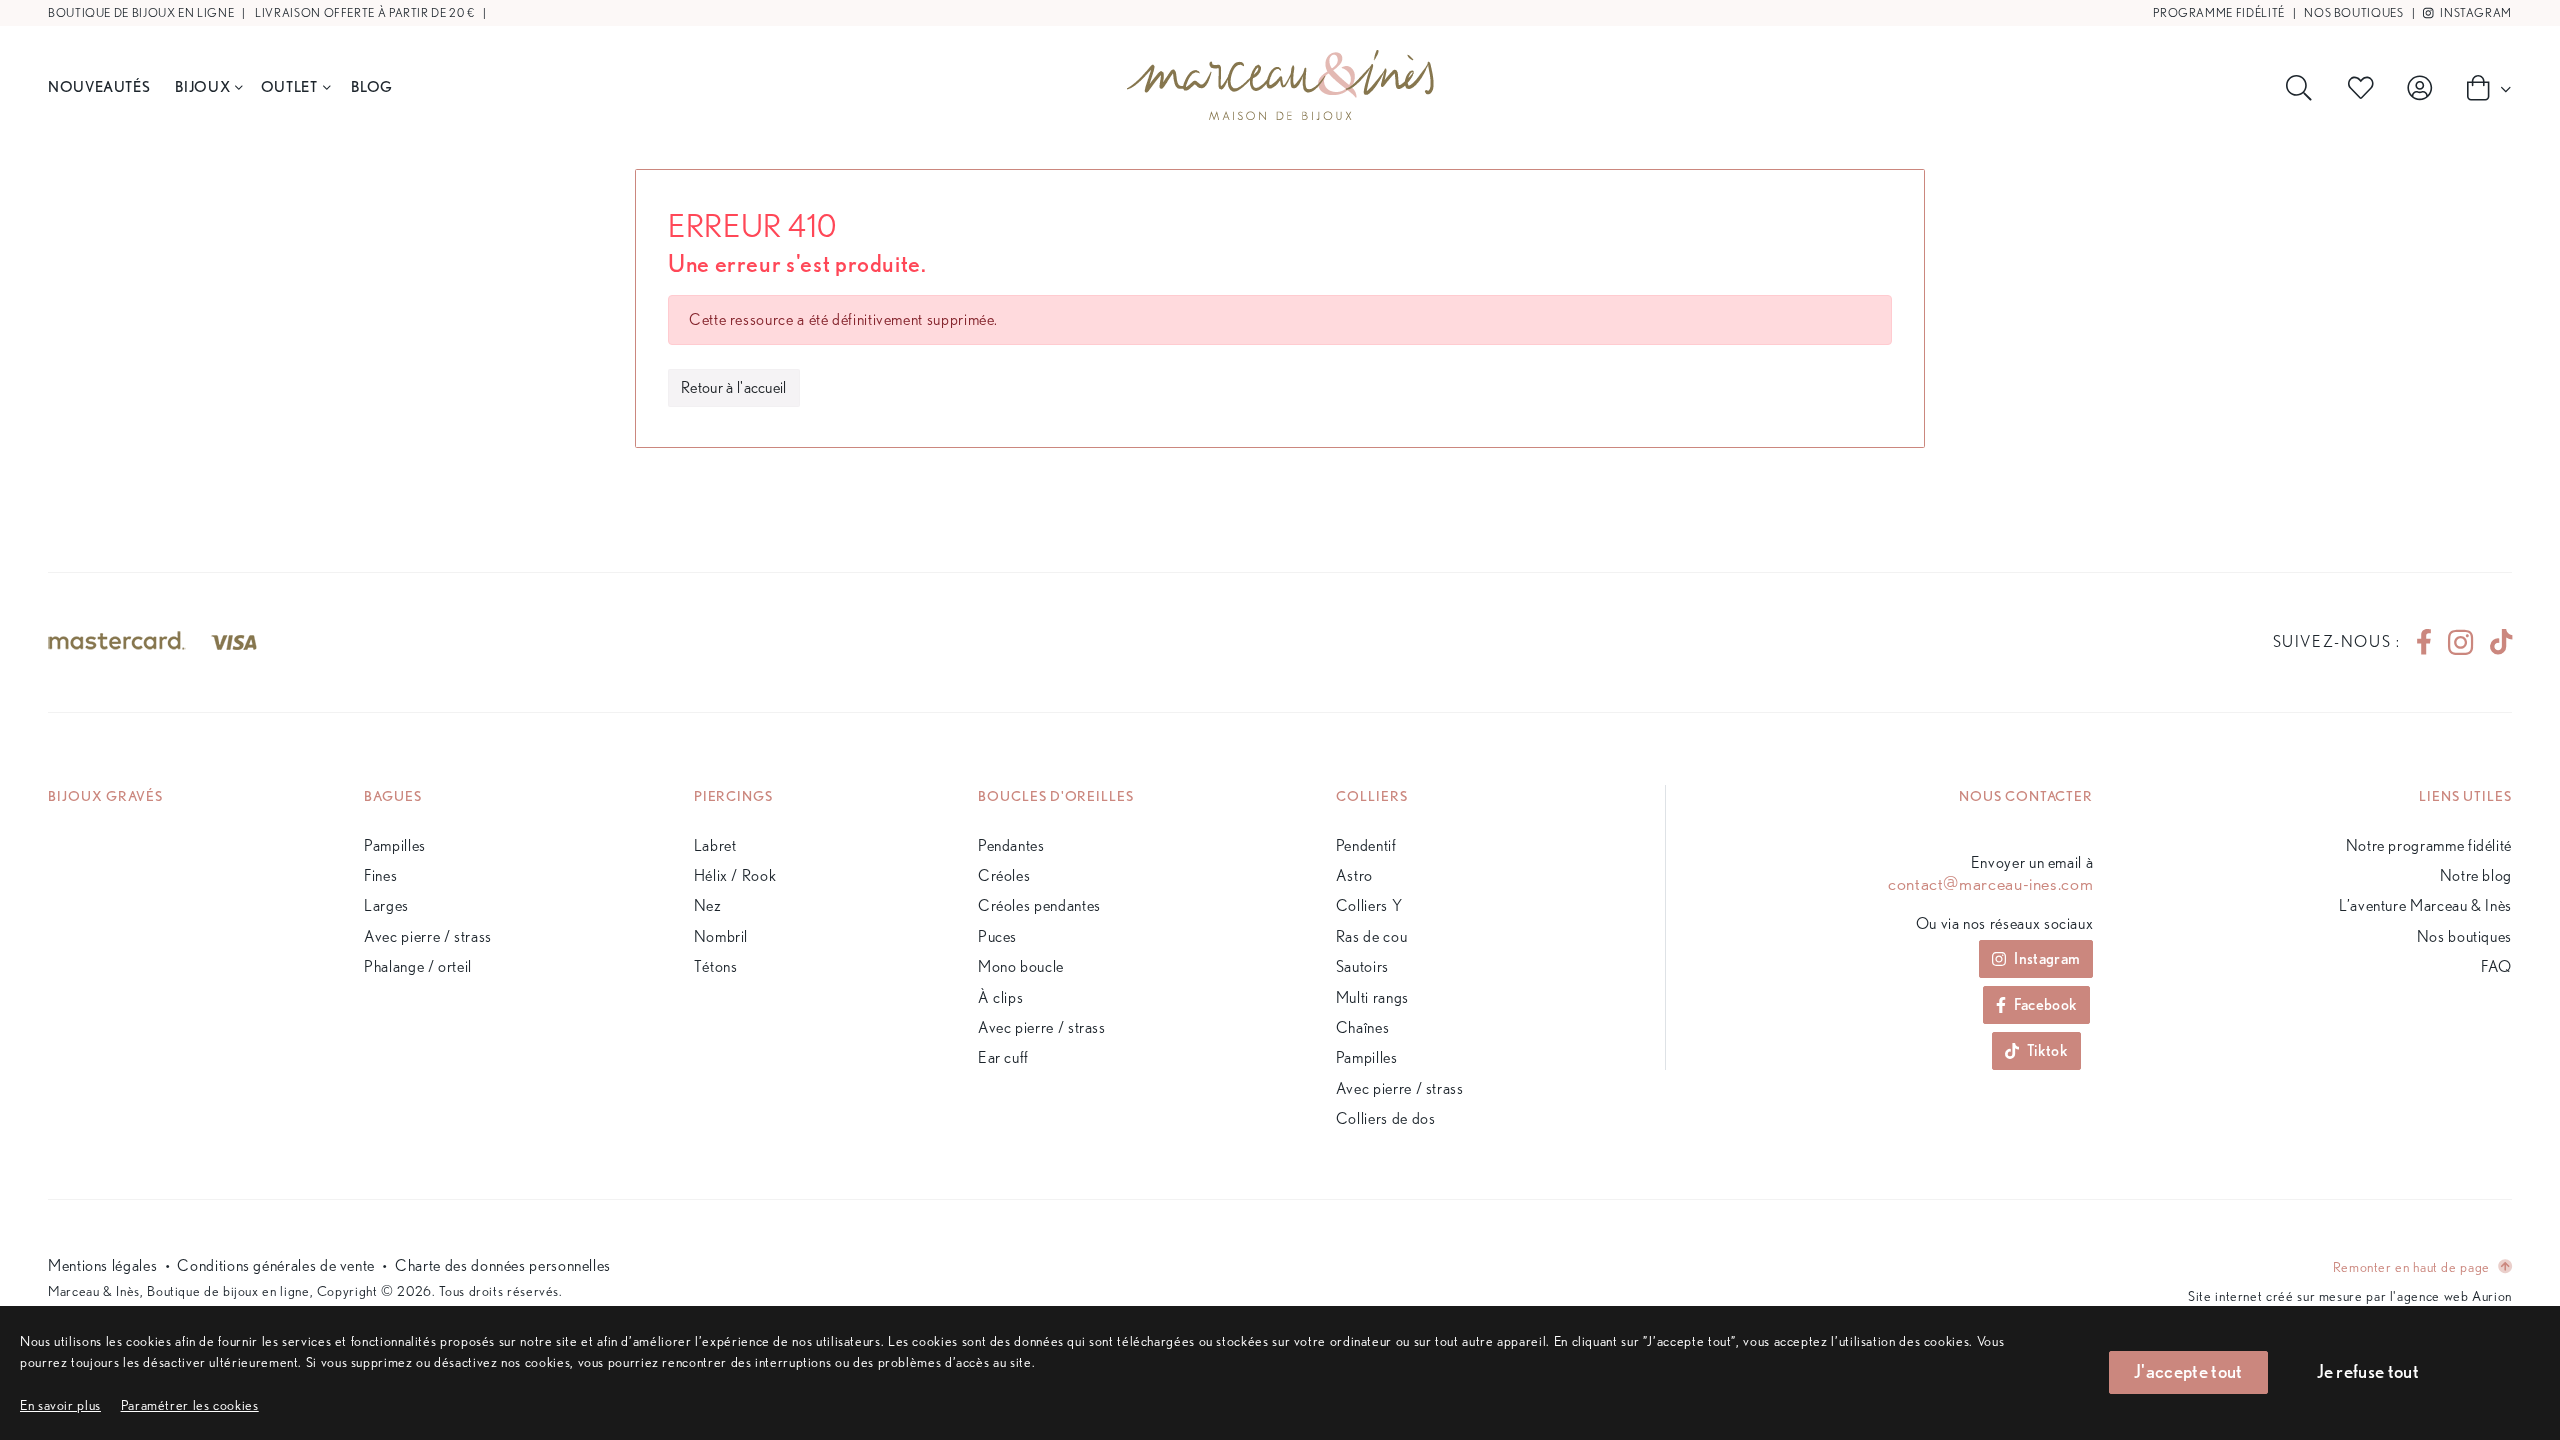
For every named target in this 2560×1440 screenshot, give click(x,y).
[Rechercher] (2303, 88)
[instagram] (2460, 642)
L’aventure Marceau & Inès (2425, 905)
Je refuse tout (2368, 1371)
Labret (715, 845)
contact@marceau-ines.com (1990, 884)
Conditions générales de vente (276, 1265)
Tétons (716, 966)
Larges (386, 905)
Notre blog (2476, 875)
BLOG (372, 86)
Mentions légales (102, 1265)
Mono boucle (1021, 966)
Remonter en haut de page (2413, 1266)
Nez (708, 905)
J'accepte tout (2188, 1371)
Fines (380, 875)
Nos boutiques (2353, 12)
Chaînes (1362, 1027)
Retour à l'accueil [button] (734, 387)
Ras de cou (1371, 936)
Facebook (2046, 1004)
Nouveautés (99, 86)
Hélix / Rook (735, 875)
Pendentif (1366, 845)
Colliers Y (1369, 905)
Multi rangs (1372, 997)
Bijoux (202, 86)
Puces (997, 936)
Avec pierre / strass (428, 936)
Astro (1354, 875)
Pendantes (1011, 845)
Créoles (1004, 875)
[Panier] (2483, 87)
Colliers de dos (1386, 1118)
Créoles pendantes (1039, 905)
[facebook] (2424, 642)
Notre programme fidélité (2429, 845)
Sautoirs (1362, 966)
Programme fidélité (2219, 12)
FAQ (2496, 966)
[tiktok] (2493, 642)
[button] (190, 1404)
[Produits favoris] (2365, 88)
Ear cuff (1003, 1057)
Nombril (721, 936)
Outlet (289, 86)
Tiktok (2047, 1050)
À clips (1000, 997)
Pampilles (395, 845)
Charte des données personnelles (503, 1265)
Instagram (2475, 12)
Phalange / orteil (418, 966)
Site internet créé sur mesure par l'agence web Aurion (2350, 1295)
